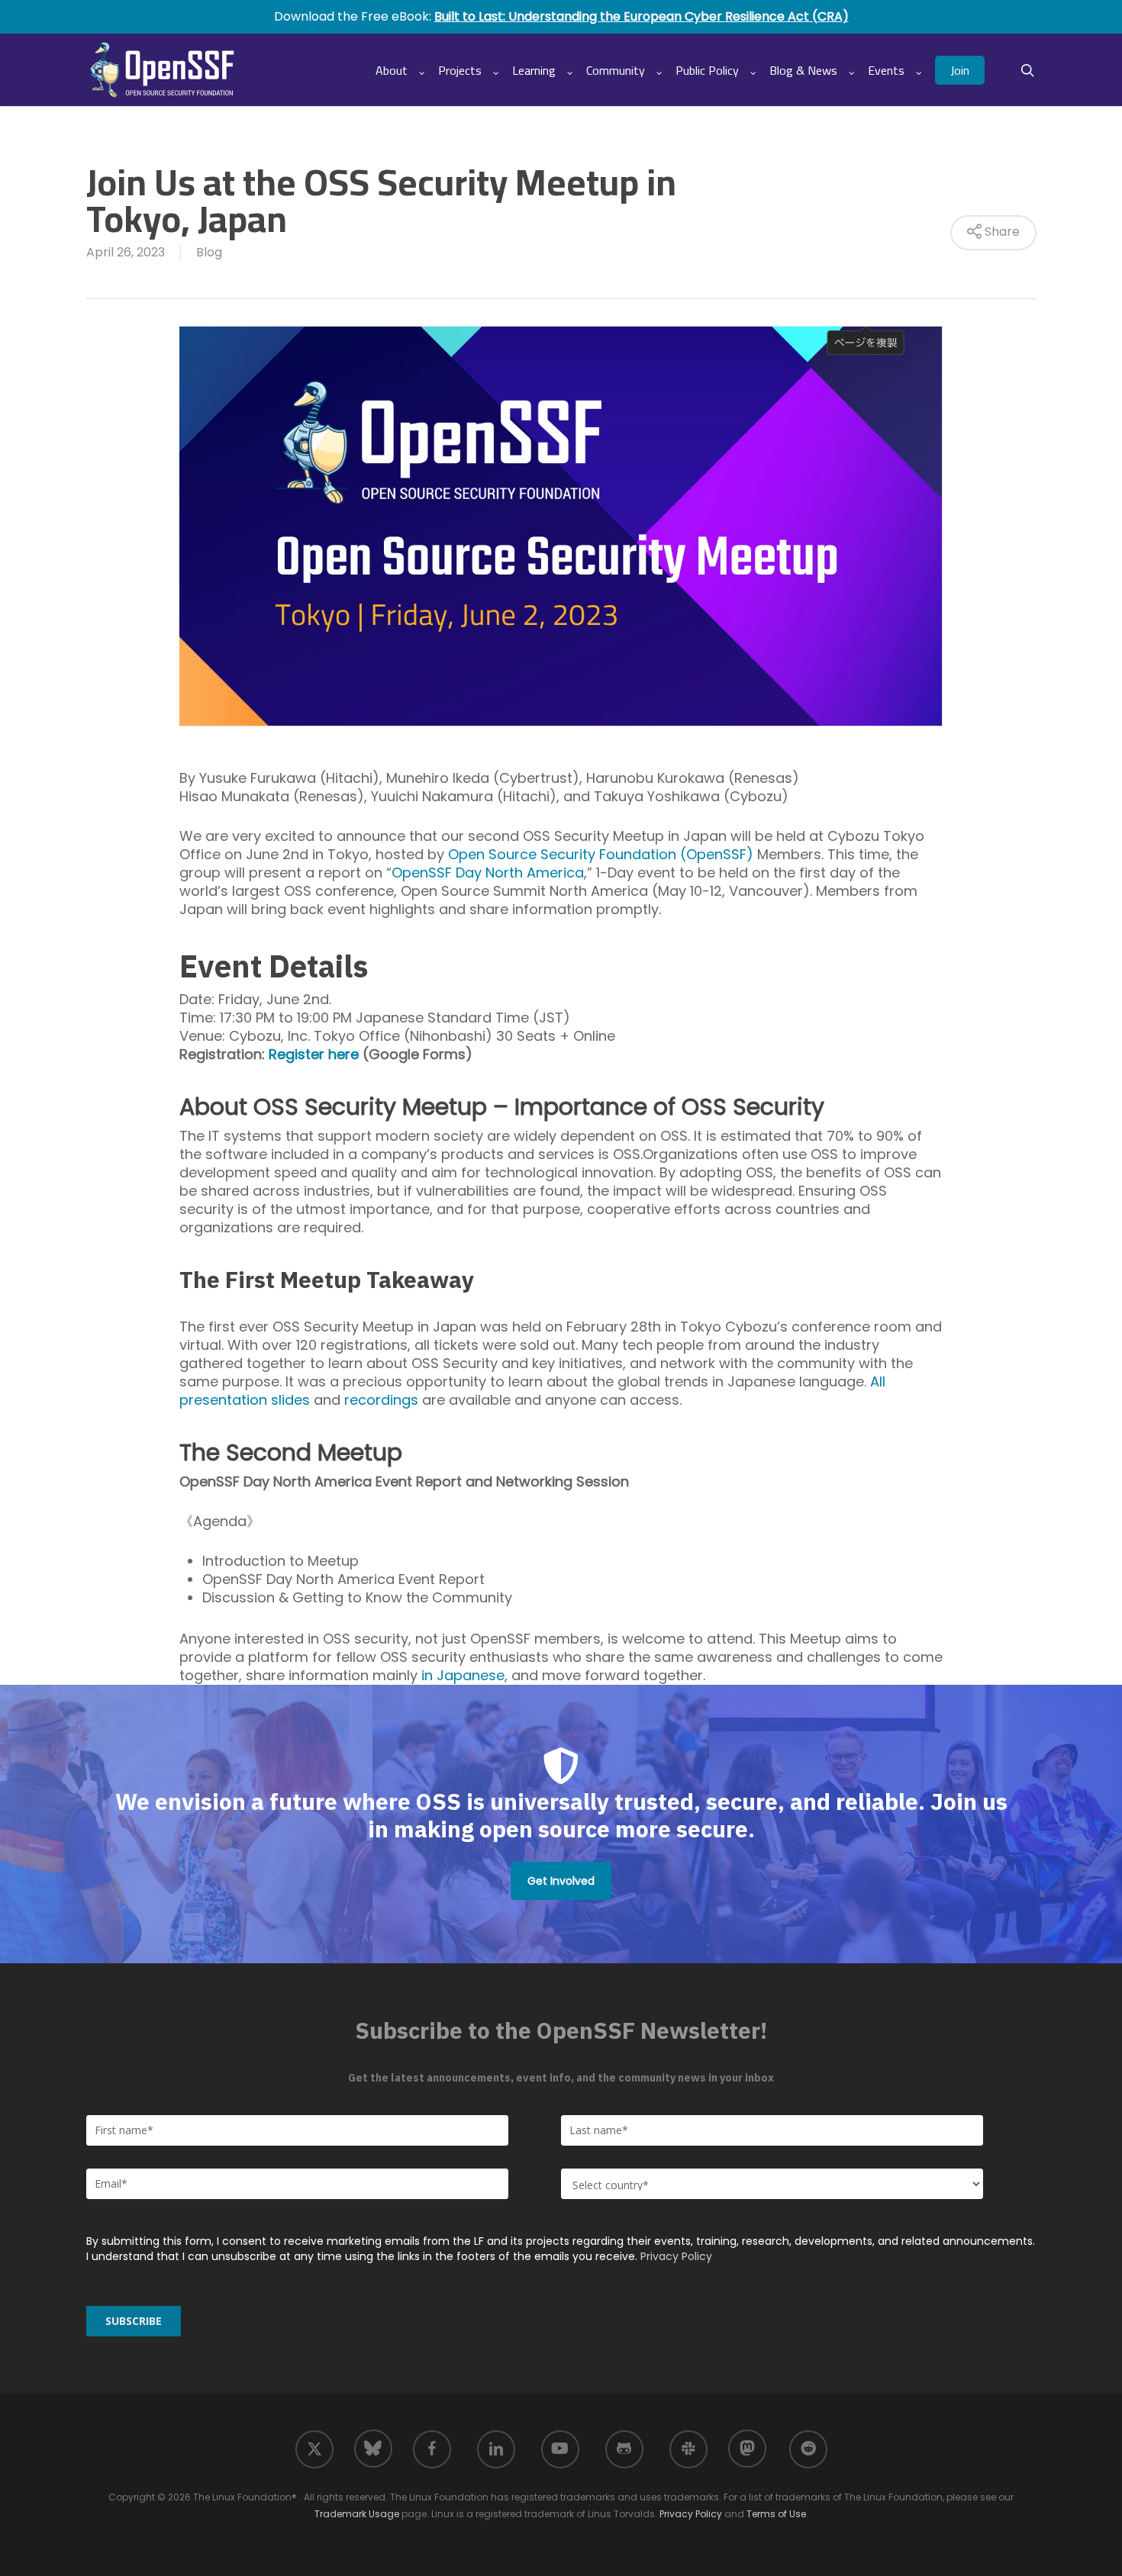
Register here (314, 1054)
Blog (209, 252)
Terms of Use (776, 2514)
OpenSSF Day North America (488, 873)
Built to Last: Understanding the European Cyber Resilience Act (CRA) (642, 16)
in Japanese (463, 1675)
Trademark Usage (357, 2514)
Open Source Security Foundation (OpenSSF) (601, 854)
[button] (561, 1881)
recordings (381, 1400)
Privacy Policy (676, 2256)
